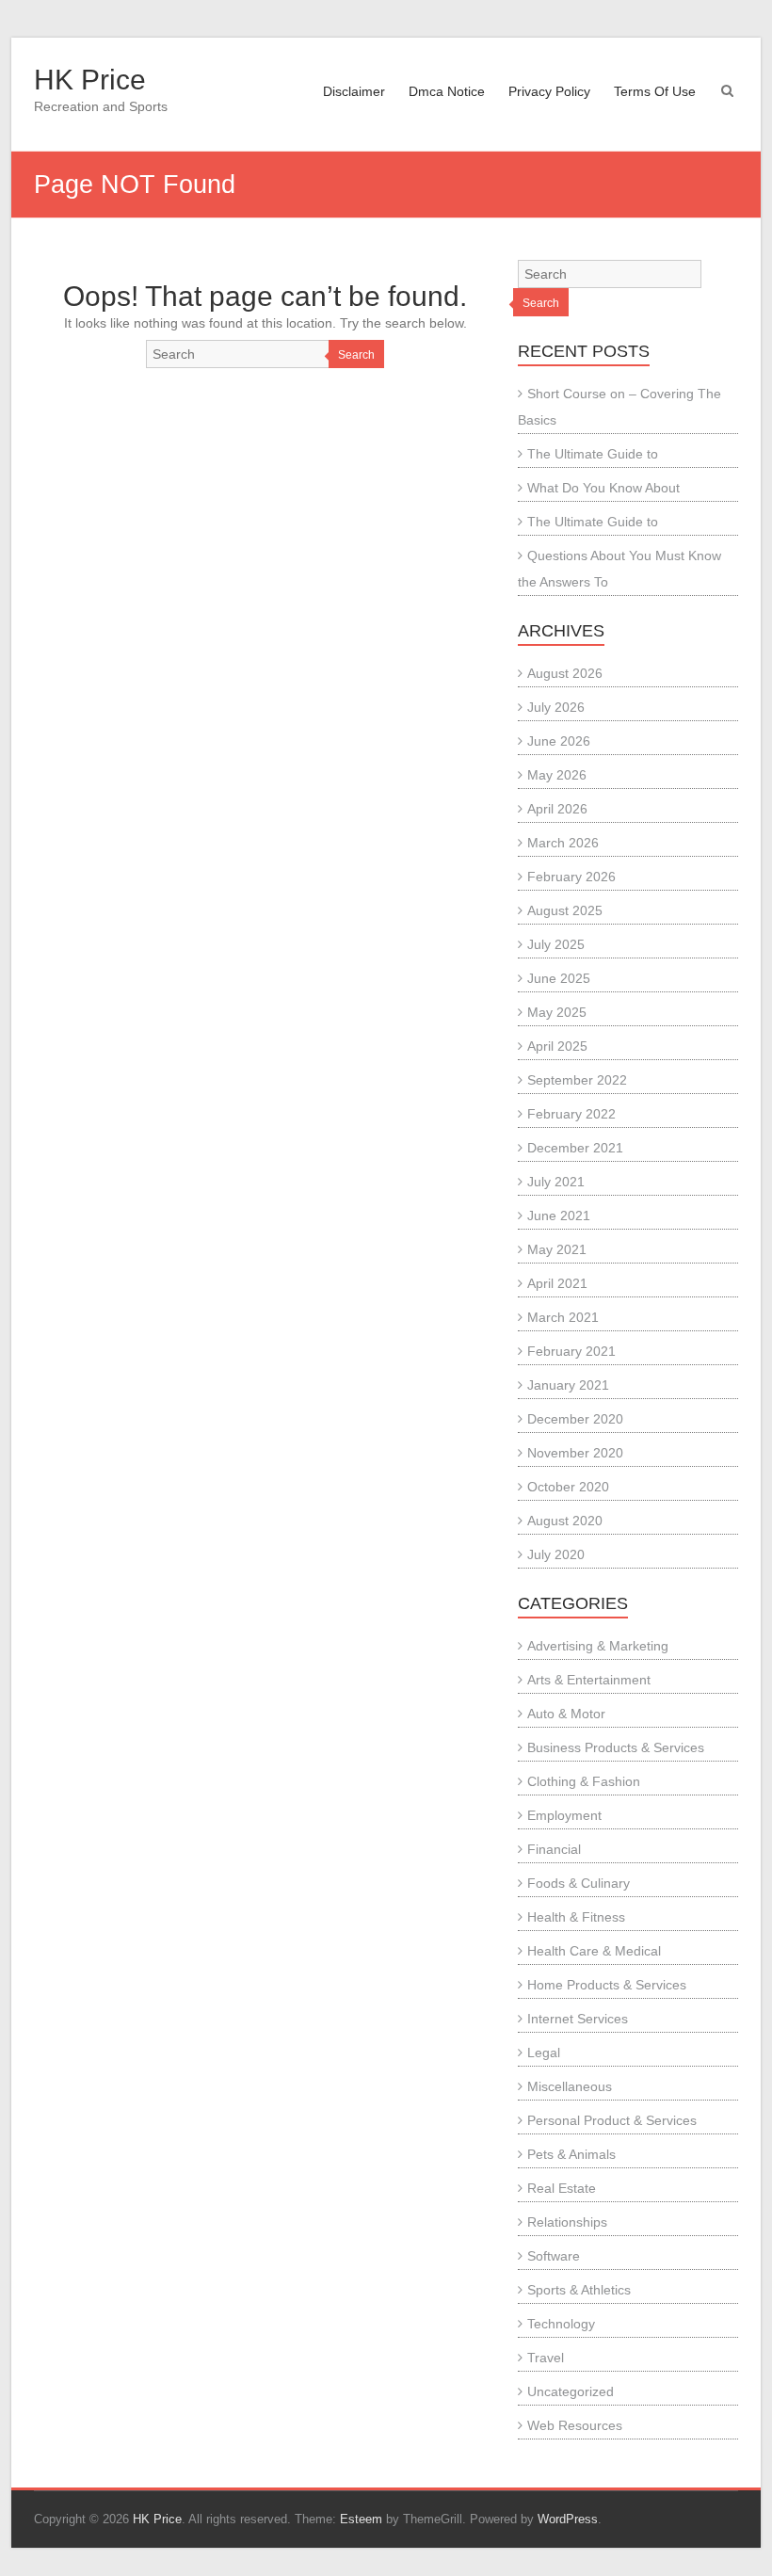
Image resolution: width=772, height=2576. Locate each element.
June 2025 (559, 978)
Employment (564, 1815)
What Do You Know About (603, 488)
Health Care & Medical (594, 1951)
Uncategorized (571, 2391)
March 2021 (563, 1317)
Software (554, 2256)
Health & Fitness (576, 1917)
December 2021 (575, 1148)
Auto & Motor (566, 1714)
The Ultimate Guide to (593, 454)
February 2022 (571, 1114)
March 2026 (563, 843)
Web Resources (575, 2425)
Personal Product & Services (612, 2120)
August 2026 (565, 673)
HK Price (90, 80)
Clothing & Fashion (584, 1781)
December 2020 (575, 1419)
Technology (561, 2324)
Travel (546, 2358)
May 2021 (557, 1249)
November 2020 (575, 1453)
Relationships (567, 2222)
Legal (544, 2053)
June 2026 (559, 741)
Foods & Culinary (579, 1883)
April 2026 (557, 809)
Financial (554, 1849)
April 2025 (557, 1046)
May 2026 (557, 775)
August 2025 (565, 910)
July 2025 (556, 944)
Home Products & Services (607, 1985)
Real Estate (562, 2188)
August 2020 (565, 1521)
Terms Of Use (655, 91)
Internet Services (578, 2019)
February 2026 (571, 877)
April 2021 (557, 1283)
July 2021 (556, 1182)
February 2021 (571, 1351)
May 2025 (557, 1012)
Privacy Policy (549, 91)
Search (356, 355)
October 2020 (568, 1487)
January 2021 (568, 1385)
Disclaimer (354, 91)
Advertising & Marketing (598, 1646)
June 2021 (559, 1216)
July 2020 (556, 1554)
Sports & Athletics (579, 2290)
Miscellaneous (570, 2086)
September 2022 (577, 1080)
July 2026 (556, 707)
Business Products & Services (616, 1747)
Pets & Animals (571, 2154)
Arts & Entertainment (589, 1680)
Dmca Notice (447, 91)
